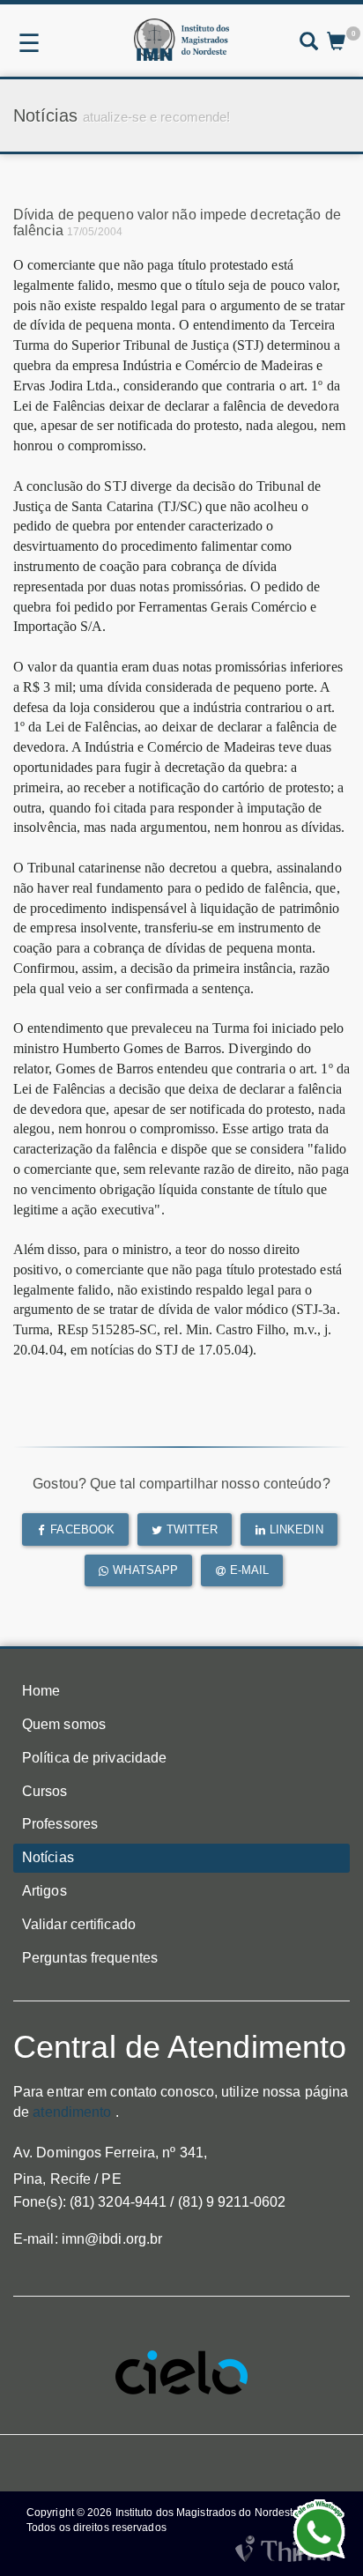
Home (41, 1691)
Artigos (44, 1891)
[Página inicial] (181, 40)
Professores (60, 1824)
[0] (336, 43)
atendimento (72, 2112)
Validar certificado (79, 1924)
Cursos (45, 1791)
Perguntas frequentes (90, 1958)
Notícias (48, 1857)
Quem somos (64, 1724)
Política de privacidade (94, 1758)
